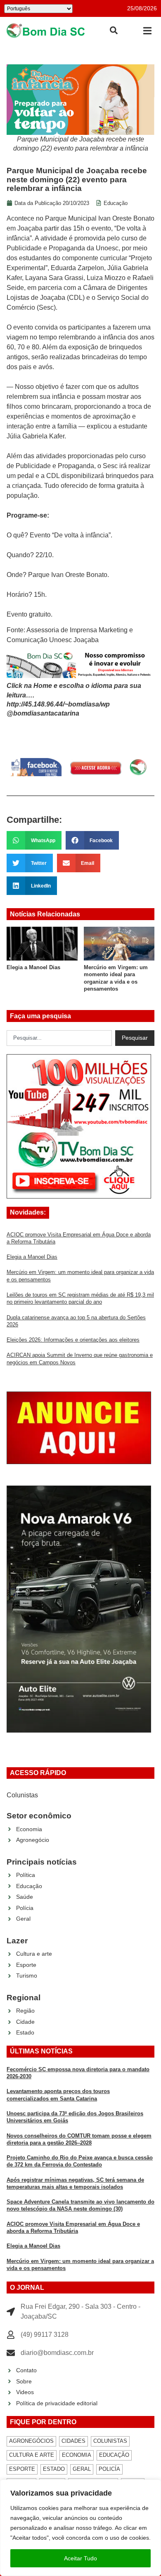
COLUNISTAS (110, 2441)
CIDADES (73, 2441)
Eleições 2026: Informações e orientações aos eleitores (73, 1340)
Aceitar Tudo (80, 2558)
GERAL (82, 2469)
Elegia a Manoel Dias (33, 967)
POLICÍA (109, 2469)
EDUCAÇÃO (114, 2455)
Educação (116, 203)
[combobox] (59, 1038)
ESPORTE (22, 2469)
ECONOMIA (77, 2455)
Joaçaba (30, 228)
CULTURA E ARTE (32, 2455)
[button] (147, 31)
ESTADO (54, 2469)
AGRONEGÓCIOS (31, 2441)
